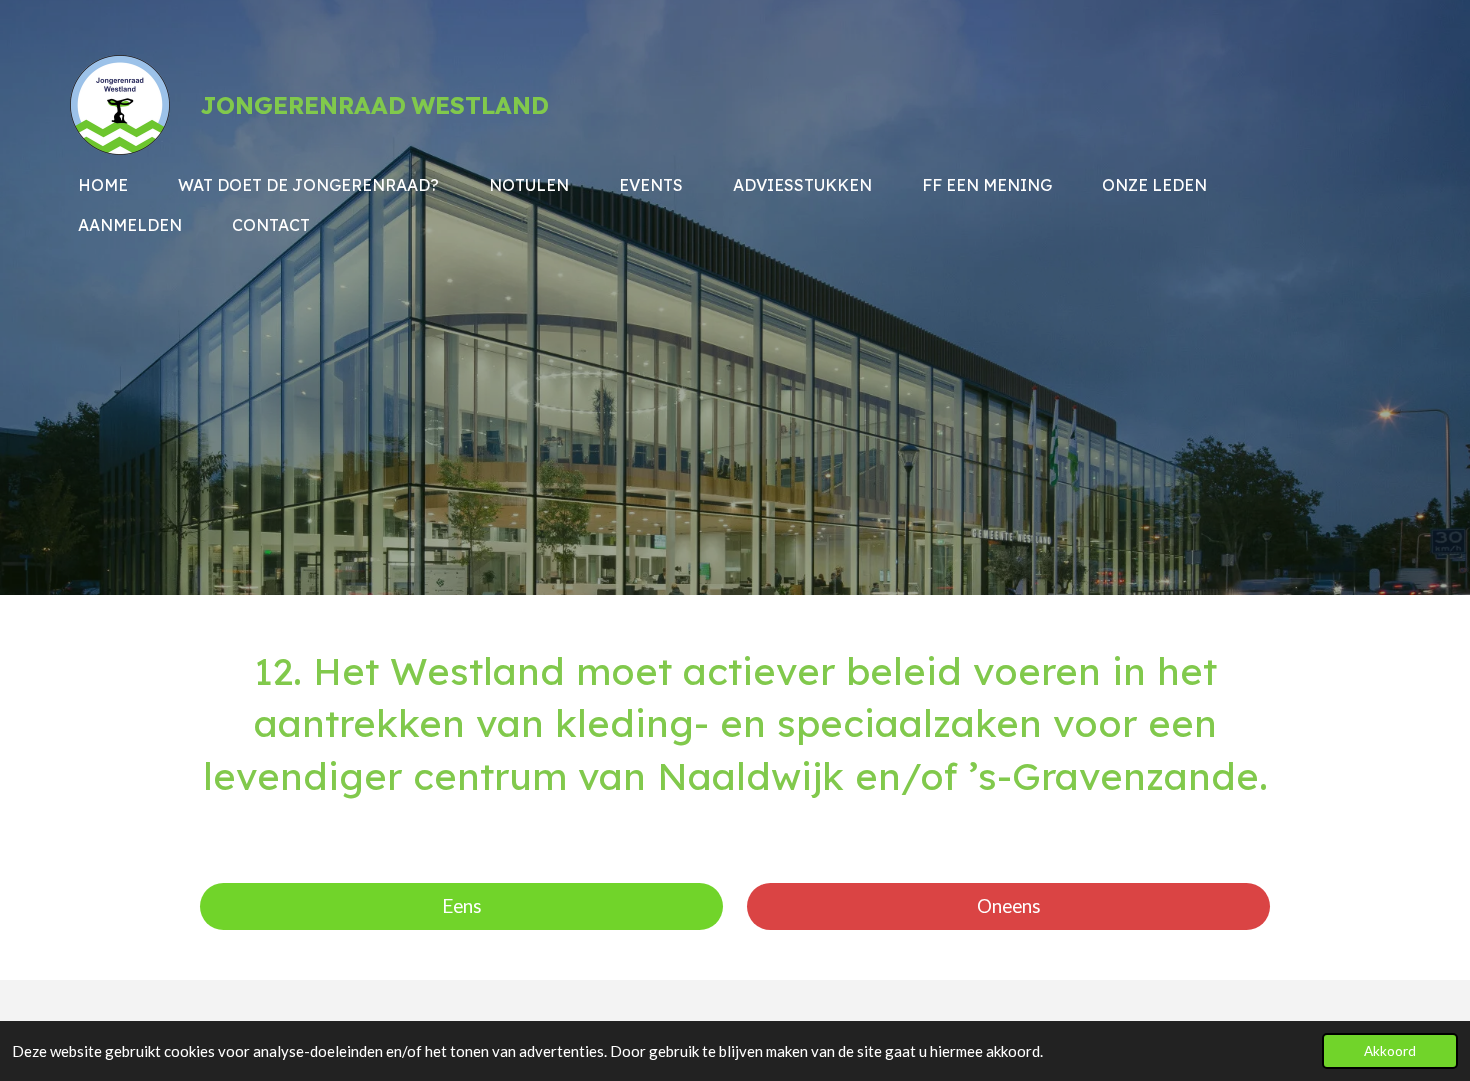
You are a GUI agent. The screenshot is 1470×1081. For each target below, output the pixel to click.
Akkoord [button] (1390, 1051)
